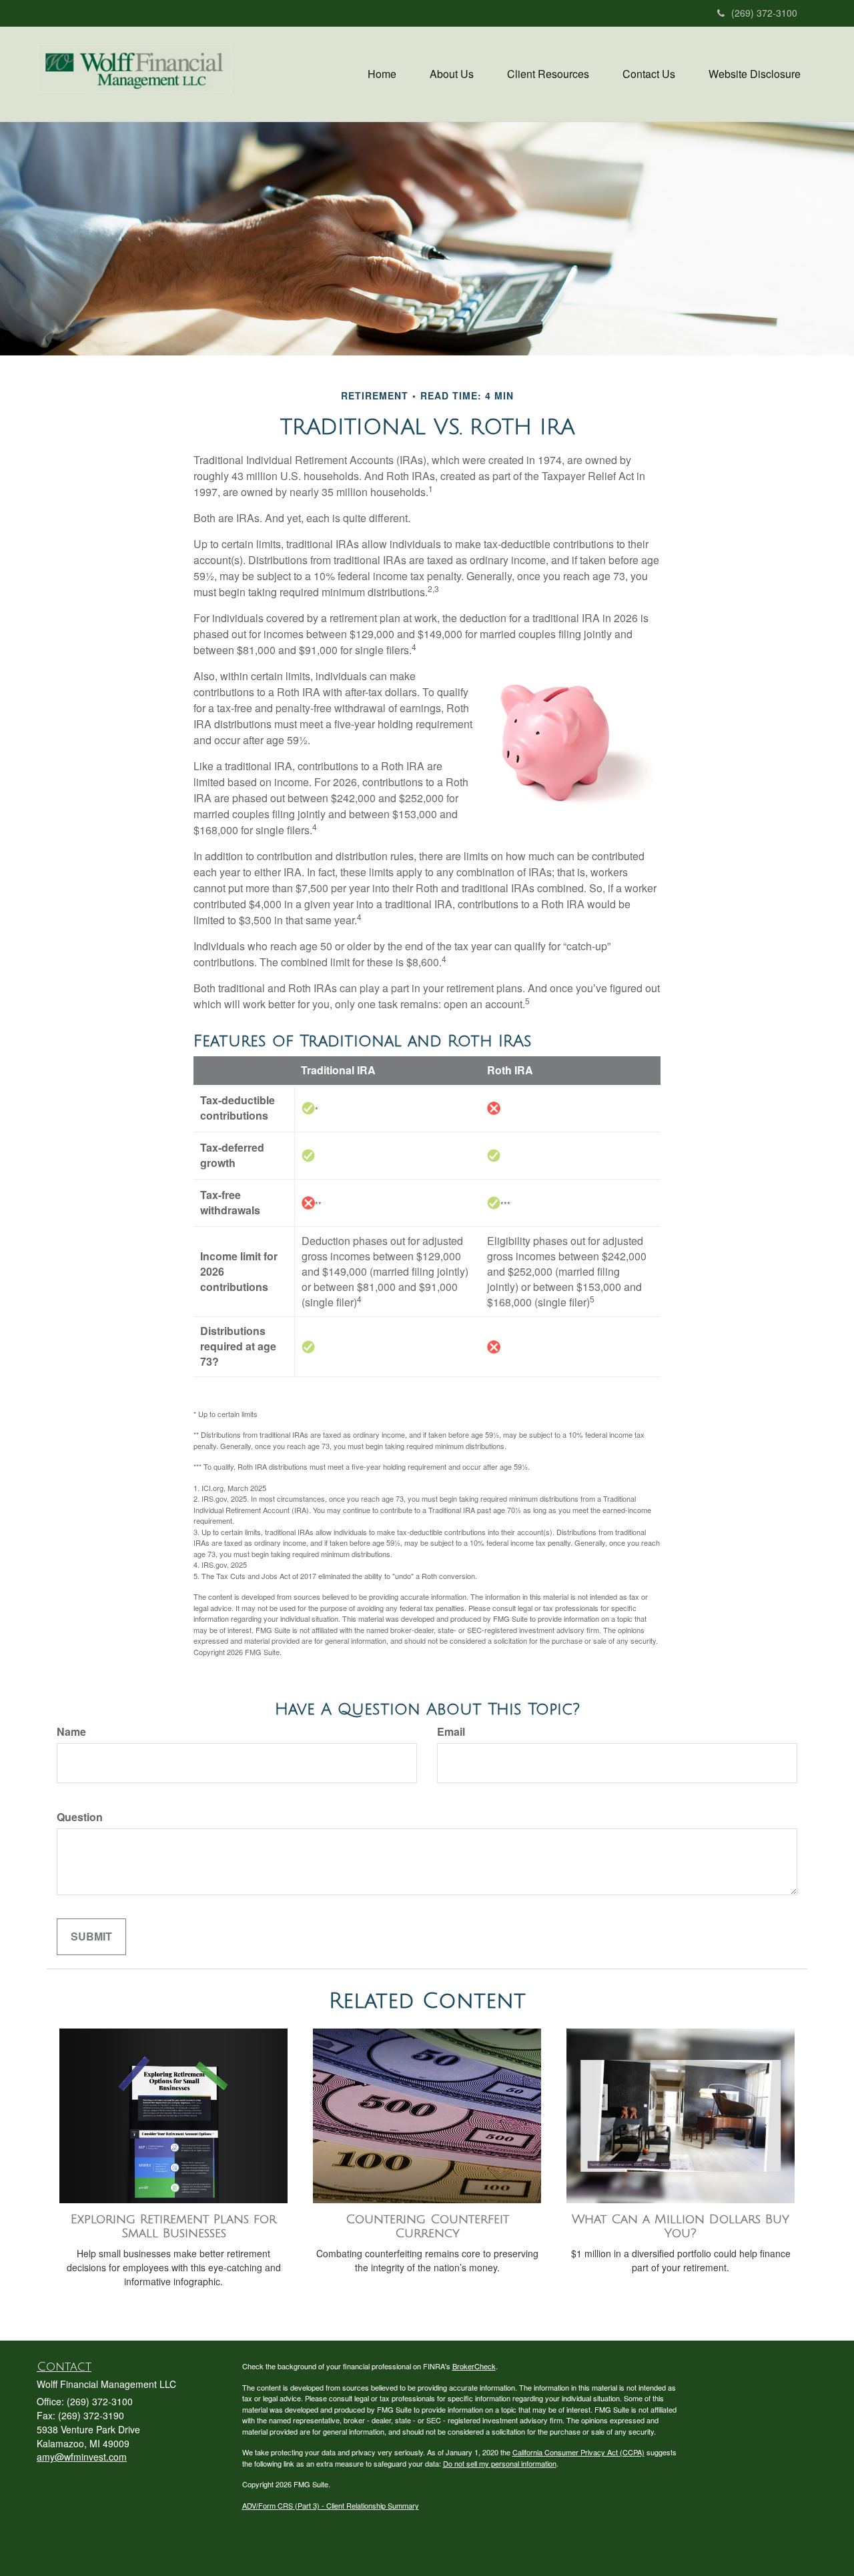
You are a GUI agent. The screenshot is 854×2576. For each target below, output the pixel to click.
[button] (452, 74)
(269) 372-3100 (764, 13)
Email (451, 1732)
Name (71, 1732)
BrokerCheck (474, 2366)
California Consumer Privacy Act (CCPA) (578, 2452)
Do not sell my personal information (500, 2463)
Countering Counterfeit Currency (427, 2226)
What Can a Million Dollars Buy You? (681, 2226)
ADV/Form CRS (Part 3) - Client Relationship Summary (331, 2505)
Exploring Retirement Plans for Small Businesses (173, 2226)
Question (80, 1817)
